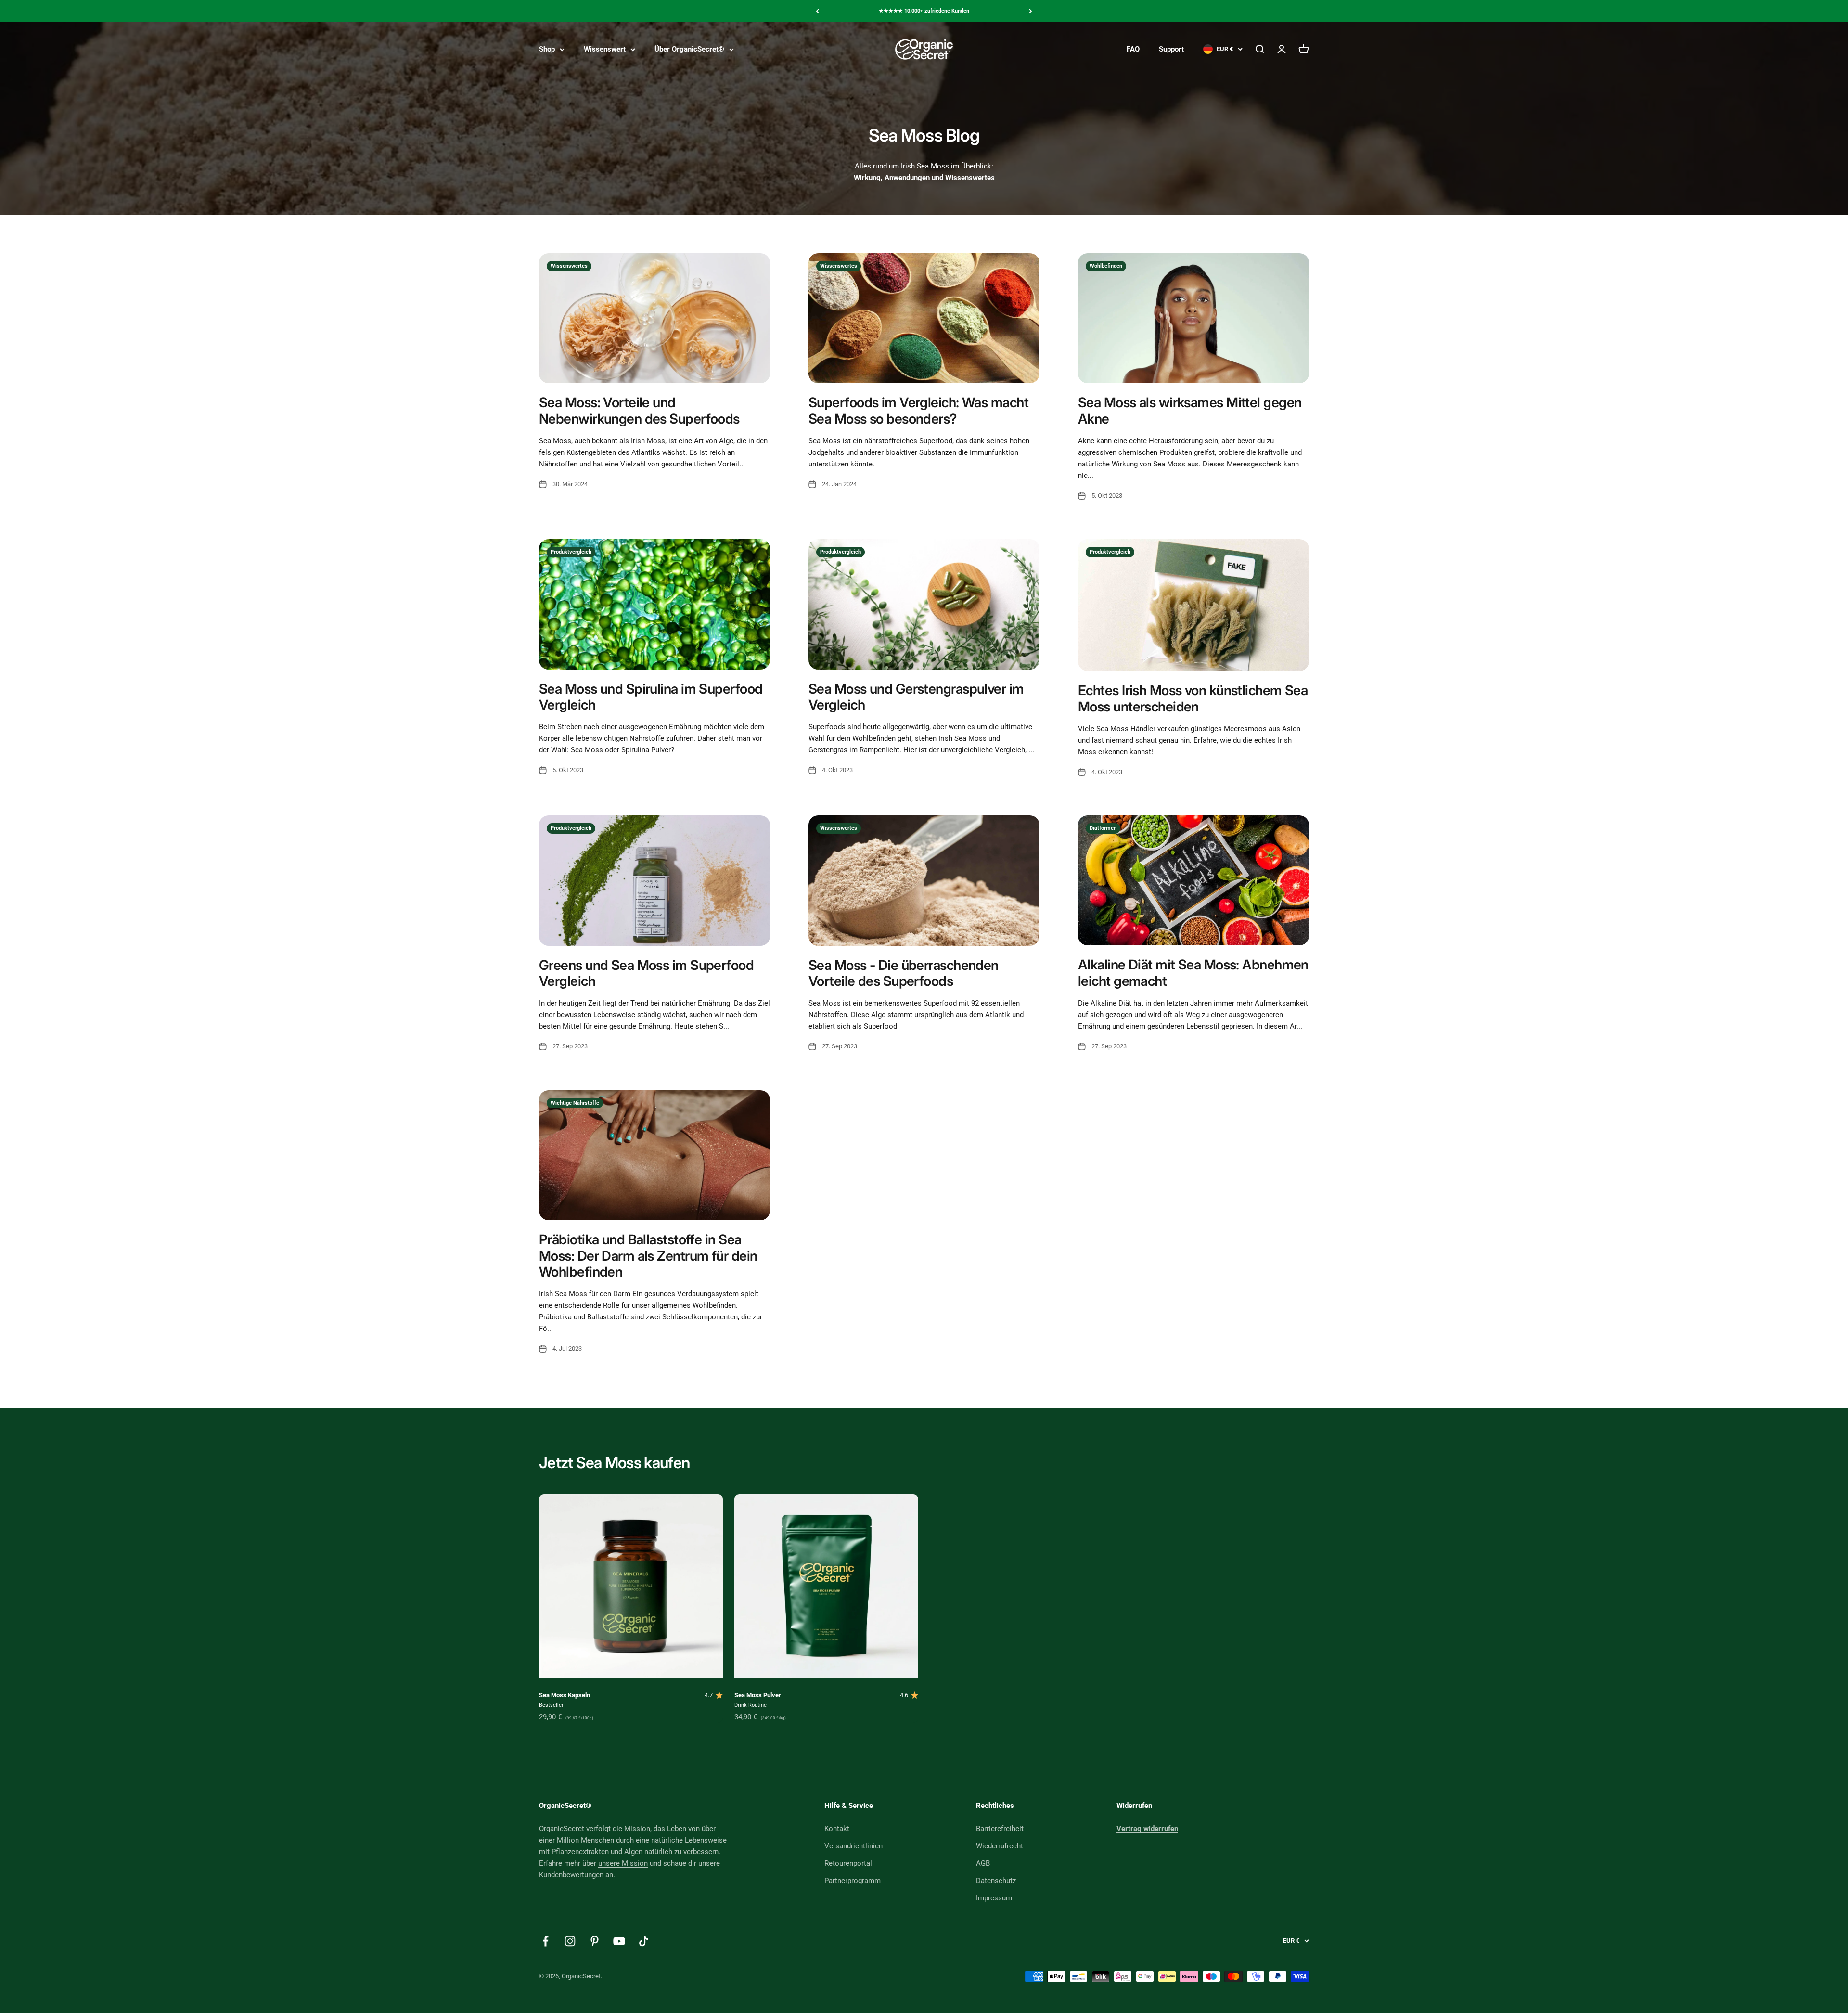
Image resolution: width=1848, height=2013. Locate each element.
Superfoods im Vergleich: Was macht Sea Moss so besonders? (918, 411)
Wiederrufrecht (1000, 1846)
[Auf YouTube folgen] (619, 1941)
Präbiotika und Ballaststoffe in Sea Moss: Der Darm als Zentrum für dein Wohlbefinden (648, 1256)
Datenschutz (996, 1881)
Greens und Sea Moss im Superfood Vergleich (646, 973)
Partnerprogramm (853, 1881)
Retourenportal (848, 1863)
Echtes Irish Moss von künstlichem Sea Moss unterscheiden (1193, 698)
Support (1171, 49)
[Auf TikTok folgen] (644, 1941)
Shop (547, 49)
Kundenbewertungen (571, 1875)
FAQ (1133, 49)
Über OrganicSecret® (689, 49)
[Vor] (1031, 11)
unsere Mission (623, 1863)
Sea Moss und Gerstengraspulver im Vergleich (916, 697)
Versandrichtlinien (853, 1846)
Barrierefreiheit (1000, 1829)
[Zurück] (817, 11)
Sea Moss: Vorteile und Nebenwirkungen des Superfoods (639, 411)
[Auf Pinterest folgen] (595, 1941)
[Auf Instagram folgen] (570, 1941)
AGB (983, 1863)
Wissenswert (605, 49)
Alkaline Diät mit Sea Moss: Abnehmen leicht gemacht (1193, 973)
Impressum (994, 1898)
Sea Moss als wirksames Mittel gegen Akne (1190, 411)
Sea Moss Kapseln (565, 1695)
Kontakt (837, 1829)
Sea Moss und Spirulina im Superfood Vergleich (651, 697)
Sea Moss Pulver (758, 1695)
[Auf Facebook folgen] (545, 1941)
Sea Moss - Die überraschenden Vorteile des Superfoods (904, 973)
